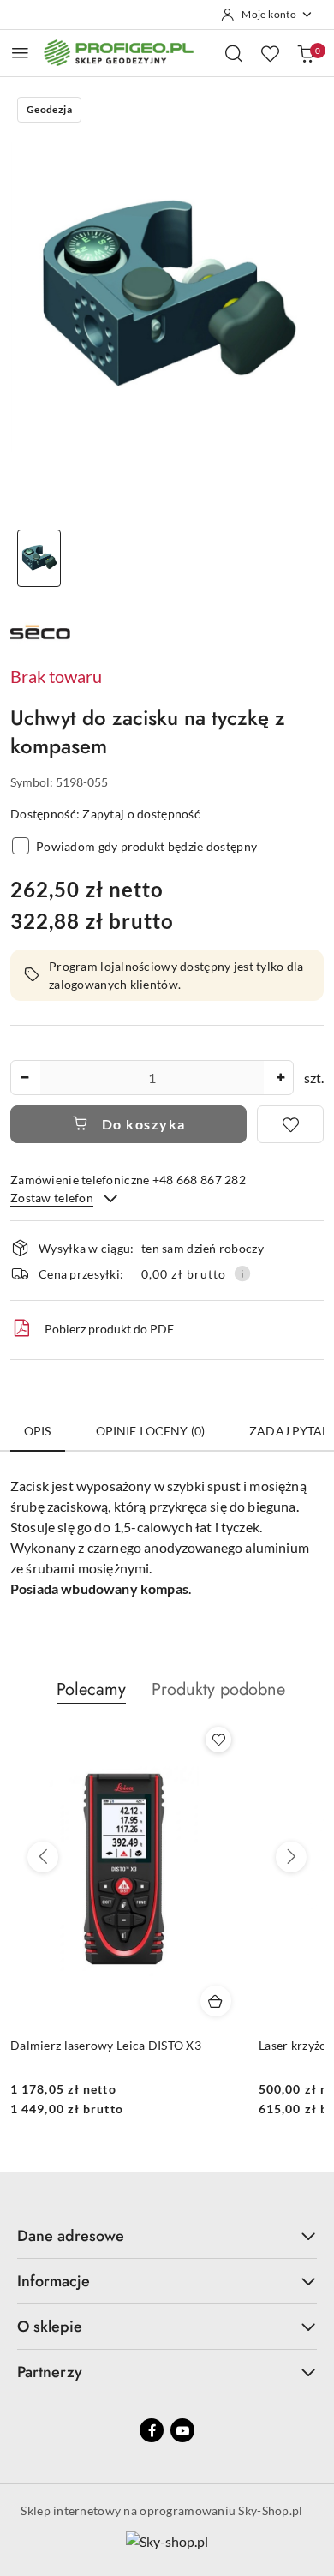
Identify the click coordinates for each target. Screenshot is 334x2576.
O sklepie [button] (50, 2327)
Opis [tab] (38, 1431)
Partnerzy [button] (50, 2372)
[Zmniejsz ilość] (24, 1078)
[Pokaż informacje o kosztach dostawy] (242, 1273)
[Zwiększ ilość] (280, 1078)
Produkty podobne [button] (218, 1689)
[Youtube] (182, 2430)
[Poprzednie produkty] (43, 1857)
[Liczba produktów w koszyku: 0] (306, 53)
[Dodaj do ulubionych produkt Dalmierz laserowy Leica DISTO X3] (218, 1740)
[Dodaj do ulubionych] (290, 1124)
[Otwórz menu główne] (20, 53)
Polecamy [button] (91, 1689)
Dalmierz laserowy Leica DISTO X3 (106, 2045)
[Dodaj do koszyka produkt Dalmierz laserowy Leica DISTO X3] (216, 2001)
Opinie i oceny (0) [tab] (151, 1431)
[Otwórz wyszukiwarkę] (234, 53)
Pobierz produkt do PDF (109, 1329)
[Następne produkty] (291, 1857)
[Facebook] (152, 2430)
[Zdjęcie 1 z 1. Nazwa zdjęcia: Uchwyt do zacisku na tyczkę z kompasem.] (39, 558)
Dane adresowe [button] (71, 2236)
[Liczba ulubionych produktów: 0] (270, 53)
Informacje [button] (54, 2281)
